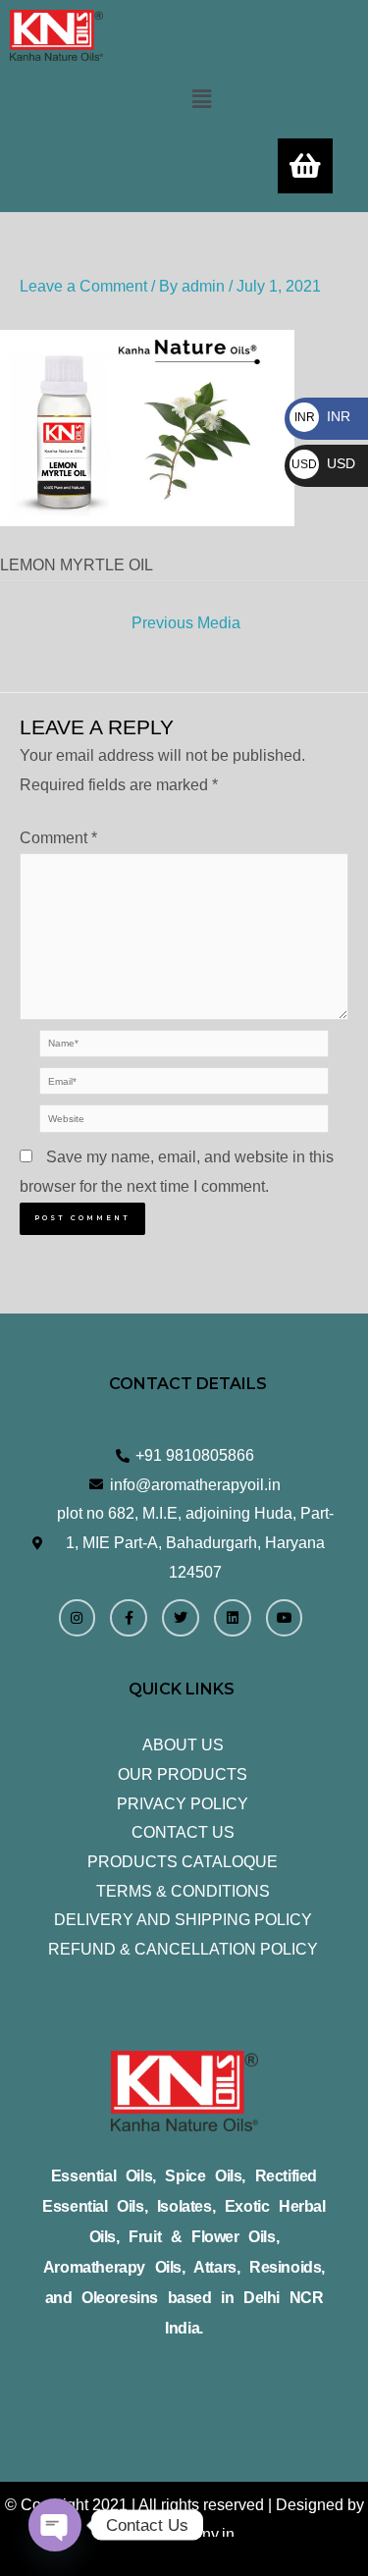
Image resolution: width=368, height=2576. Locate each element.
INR (322, 416)
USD (323, 463)
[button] (201, 99)
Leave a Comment (83, 286)
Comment (58, 838)
